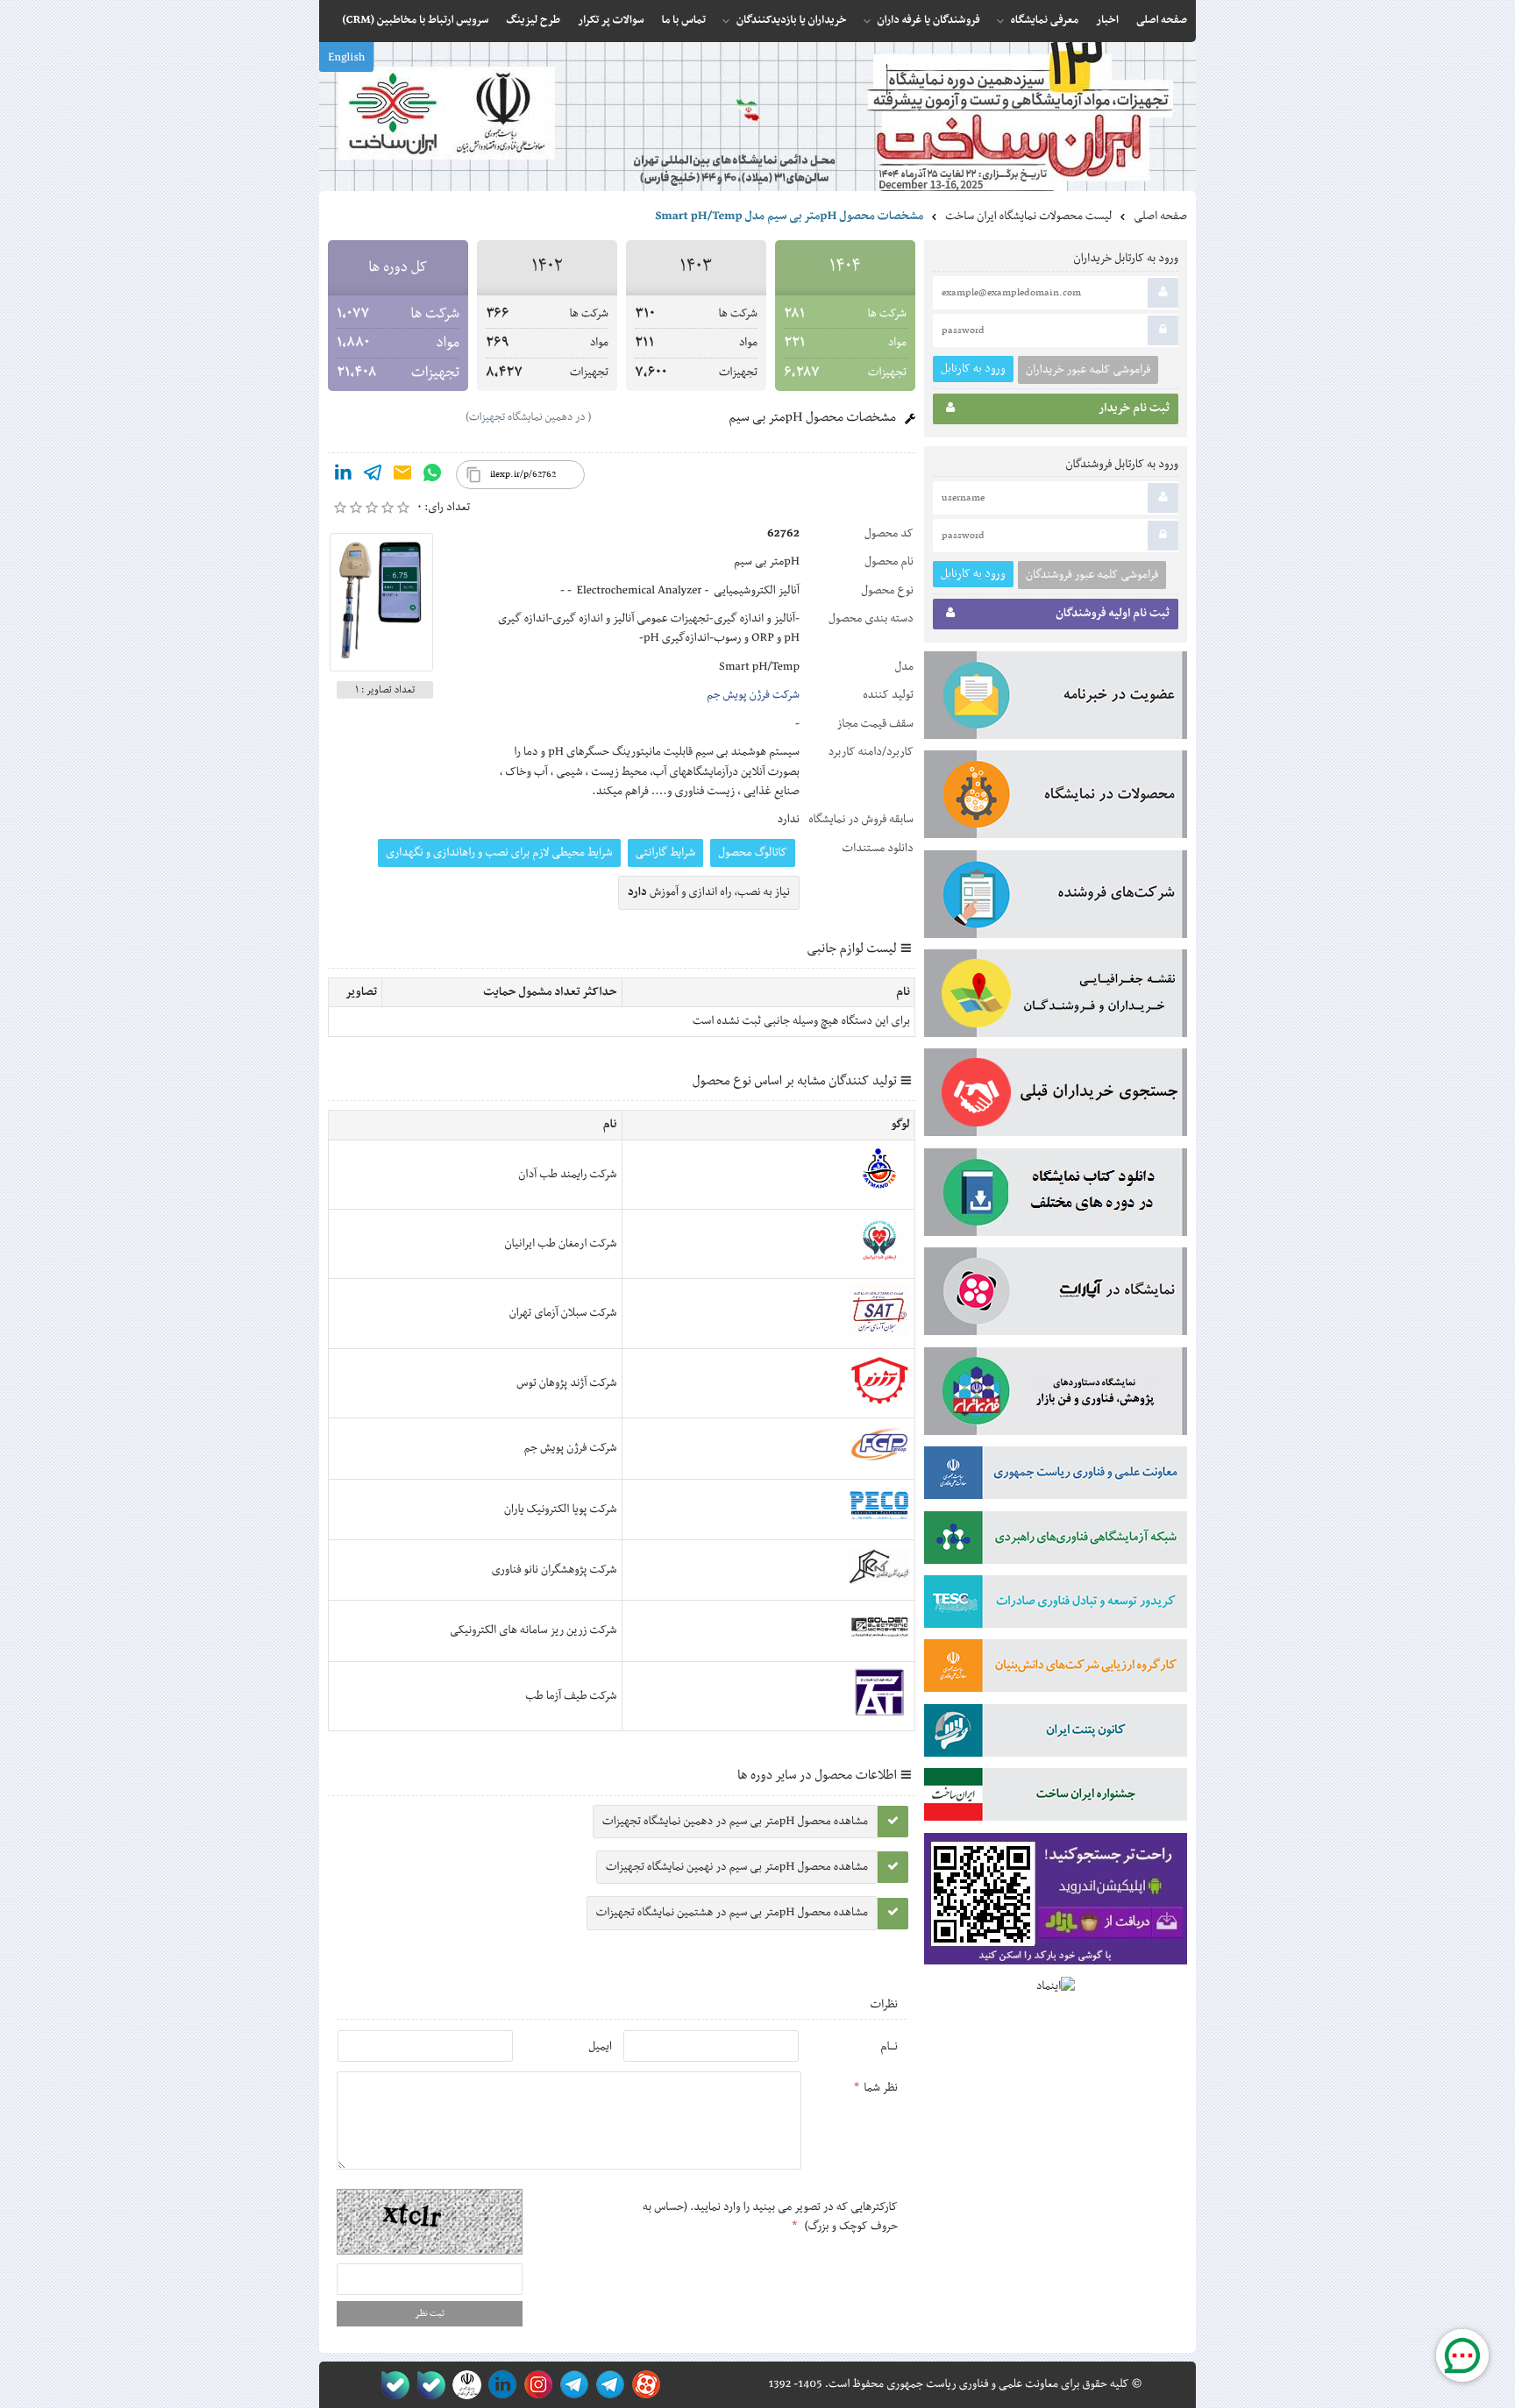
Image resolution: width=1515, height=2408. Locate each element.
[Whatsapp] (432, 476)
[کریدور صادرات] (1056, 1605)
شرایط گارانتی (665, 853)
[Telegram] (373, 476)
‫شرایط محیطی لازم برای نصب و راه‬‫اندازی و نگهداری (499, 853)
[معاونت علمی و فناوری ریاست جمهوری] (463, 2385)
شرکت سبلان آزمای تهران (563, 1313)
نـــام (889, 2047)
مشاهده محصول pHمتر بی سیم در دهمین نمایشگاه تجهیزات (735, 1822)
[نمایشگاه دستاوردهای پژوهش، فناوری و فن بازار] (1056, 1395)
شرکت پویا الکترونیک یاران (561, 1509)
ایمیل (600, 2047)
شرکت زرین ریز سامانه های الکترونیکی (533, 1630)
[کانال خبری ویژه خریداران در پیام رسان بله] (427, 2385)
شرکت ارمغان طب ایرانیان (561, 1244)
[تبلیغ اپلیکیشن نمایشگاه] (1056, 1903)
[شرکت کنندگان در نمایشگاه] (1056, 898)
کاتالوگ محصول (753, 853)
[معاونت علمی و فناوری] (1056, 1476)
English (346, 58)
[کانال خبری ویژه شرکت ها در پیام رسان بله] (391, 2385)
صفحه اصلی (1160, 217)
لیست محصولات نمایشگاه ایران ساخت (1028, 217)
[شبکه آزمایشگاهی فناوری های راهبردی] (1056, 1541)
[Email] (402, 476)
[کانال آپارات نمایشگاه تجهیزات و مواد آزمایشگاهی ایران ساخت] (1056, 1295)
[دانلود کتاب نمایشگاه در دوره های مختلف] (1056, 1196)
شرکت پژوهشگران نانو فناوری (555, 1570)
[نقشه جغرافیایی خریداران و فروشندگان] (1056, 997)
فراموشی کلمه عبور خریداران (1088, 370)
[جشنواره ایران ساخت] (1056, 1798)
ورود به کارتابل (973, 369)
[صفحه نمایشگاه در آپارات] (643, 2385)
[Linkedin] (343, 476)
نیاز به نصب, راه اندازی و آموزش (709, 892)
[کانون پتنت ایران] (1056, 1734)
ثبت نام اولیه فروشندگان (1113, 614)
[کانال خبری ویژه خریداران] (571, 2385)
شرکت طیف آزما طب (571, 1696)
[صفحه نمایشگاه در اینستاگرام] (535, 2385)
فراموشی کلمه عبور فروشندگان (1092, 575)
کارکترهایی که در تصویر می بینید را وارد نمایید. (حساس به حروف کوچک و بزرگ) (770, 2217)
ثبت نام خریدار (1134, 408)
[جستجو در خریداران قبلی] (1056, 1096)
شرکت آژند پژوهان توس (566, 1383)
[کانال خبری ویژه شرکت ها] (607, 2385)
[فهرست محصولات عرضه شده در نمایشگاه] (1056, 798)
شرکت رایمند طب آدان (567, 1175)
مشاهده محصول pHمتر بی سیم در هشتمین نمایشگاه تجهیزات (732, 1913)
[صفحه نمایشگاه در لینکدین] (499, 2385)
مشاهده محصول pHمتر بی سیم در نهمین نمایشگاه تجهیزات (737, 1867)
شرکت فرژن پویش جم (753, 695)
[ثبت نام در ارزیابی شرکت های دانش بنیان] (1056, 1669)
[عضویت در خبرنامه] (1056, 699)
